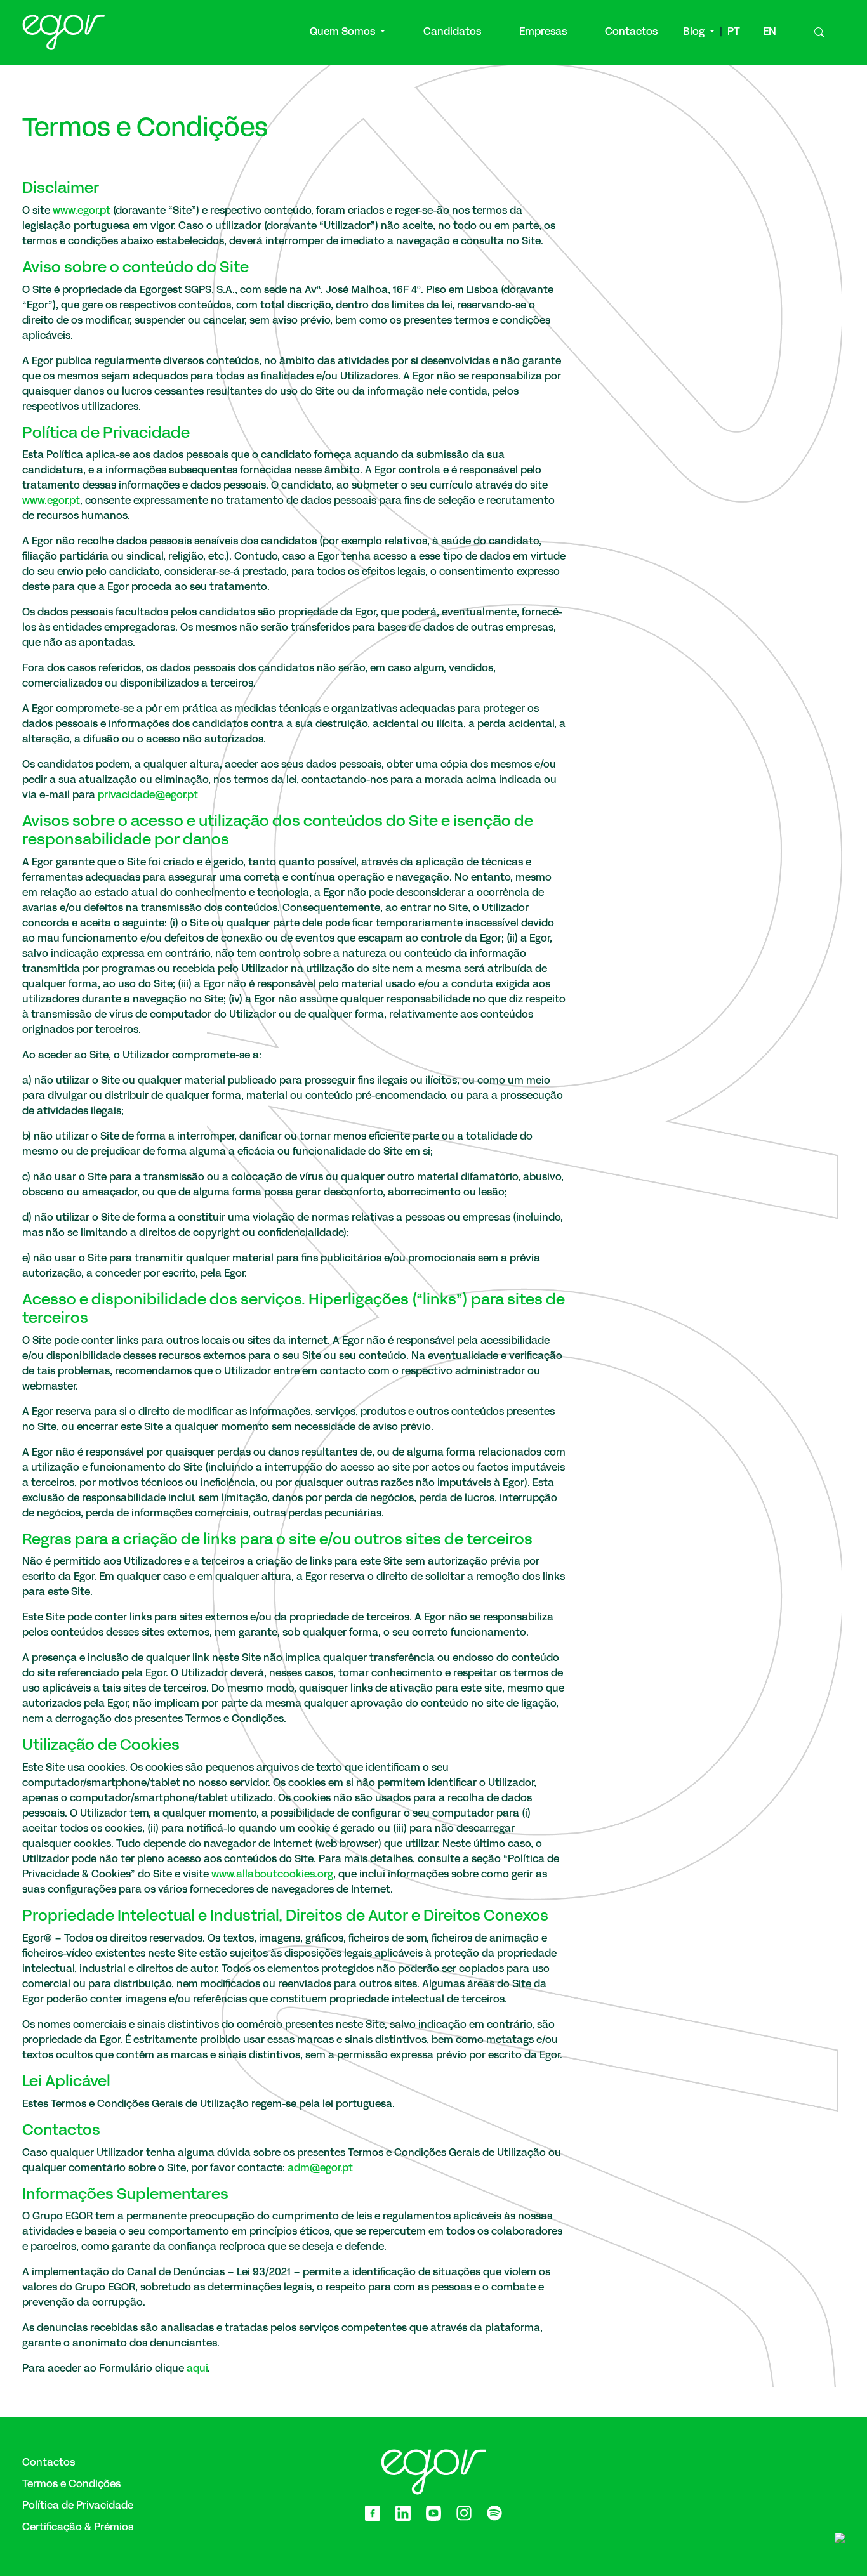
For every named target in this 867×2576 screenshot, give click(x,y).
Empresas (543, 32)
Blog (695, 32)
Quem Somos (344, 32)
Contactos (631, 32)
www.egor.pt (82, 211)
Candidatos (452, 32)
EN (770, 32)
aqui (197, 2369)
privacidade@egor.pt (148, 796)
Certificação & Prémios (78, 2528)
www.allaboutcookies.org (272, 1875)
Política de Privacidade (78, 2506)
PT (734, 32)
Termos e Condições (71, 2485)
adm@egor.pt (320, 2169)
